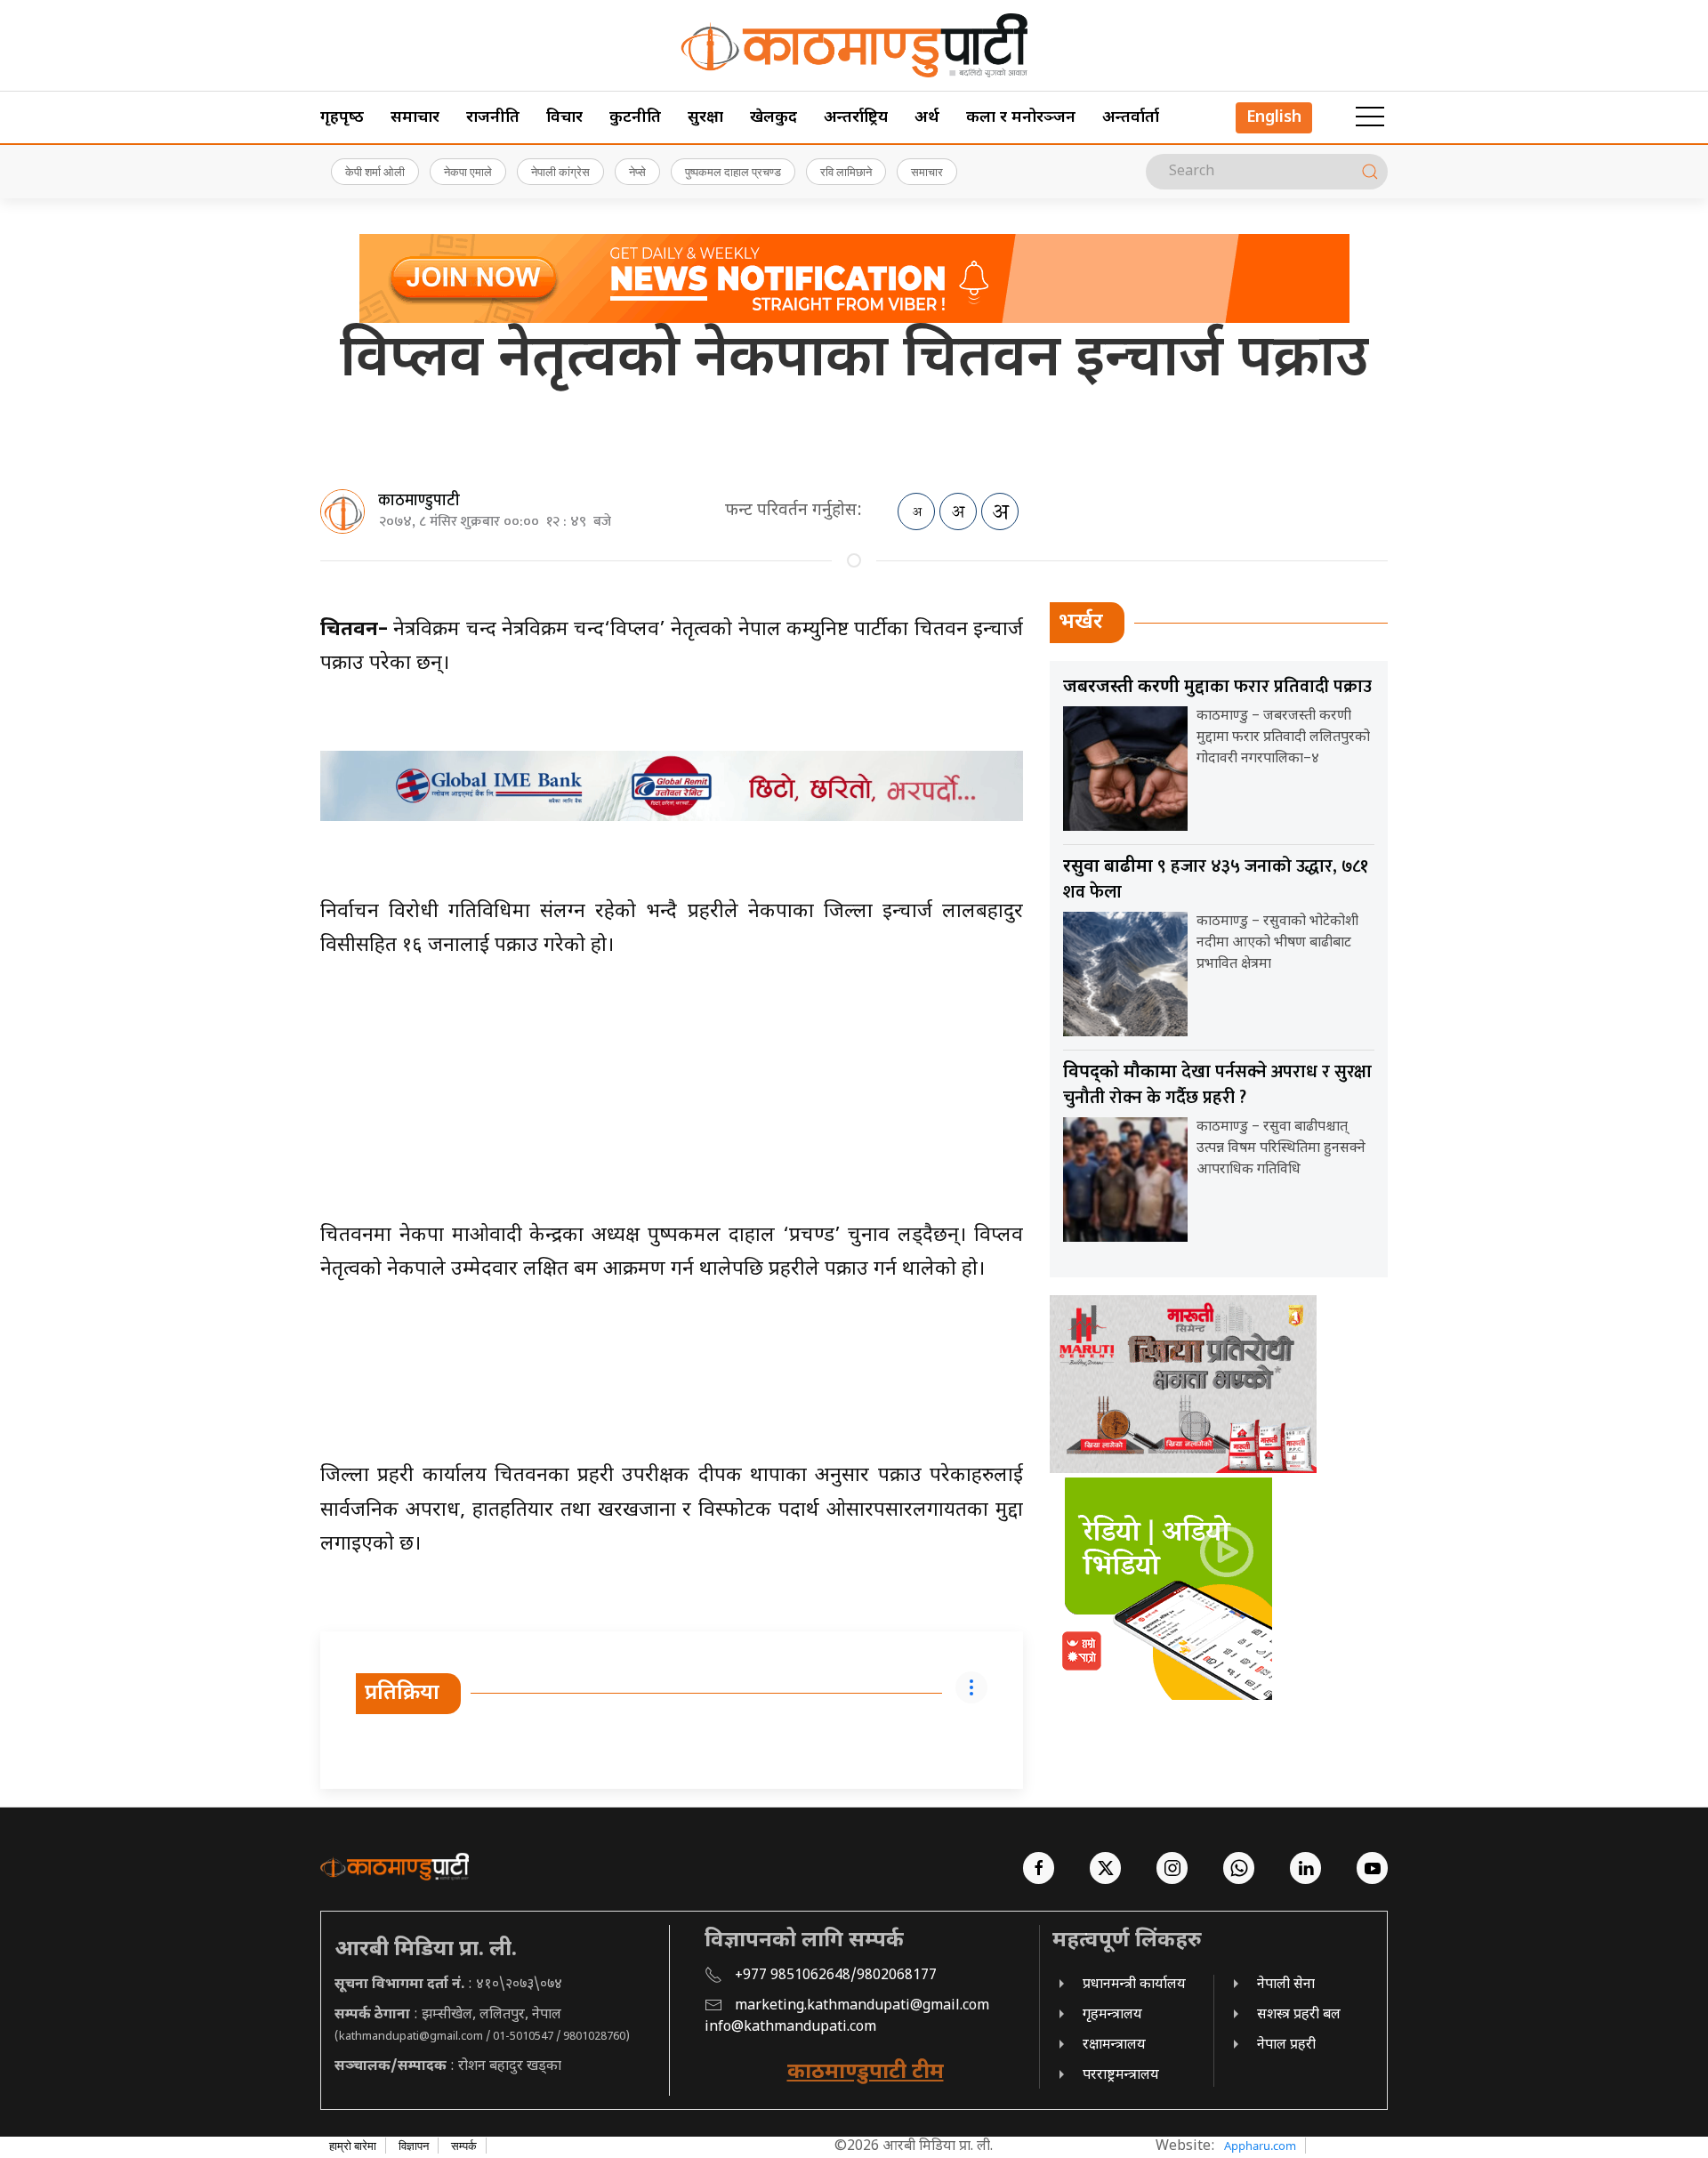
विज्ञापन (414, 2146)
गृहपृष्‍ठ (342, 118)
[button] (1370, 117)
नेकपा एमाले (468, 172)
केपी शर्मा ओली (375, 172)
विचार (564, 118)
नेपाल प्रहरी (1286, 2045)
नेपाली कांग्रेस (560, 172)
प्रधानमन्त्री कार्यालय (1134, 1985)
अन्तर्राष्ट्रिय (856, 118)
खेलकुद (773, 118)
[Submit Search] (1370, 172)
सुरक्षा (705, 118)
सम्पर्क (464, 2146)
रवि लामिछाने (846, 172)
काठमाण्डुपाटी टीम (866, 2073)
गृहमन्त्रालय (1112, 2015)
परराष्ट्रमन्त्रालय (1121, 2076)
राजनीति (493, 118)
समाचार (415, 118)
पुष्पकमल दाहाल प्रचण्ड (733, 172)
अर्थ (927, 118)
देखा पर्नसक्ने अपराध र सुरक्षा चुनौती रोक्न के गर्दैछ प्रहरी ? (1217, 1085)
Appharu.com (1260, 2146)
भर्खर (1081, 623)
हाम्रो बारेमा (353, 2146)
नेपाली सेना (1286, 1985)
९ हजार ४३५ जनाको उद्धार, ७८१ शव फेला (1216, 879)
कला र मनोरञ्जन (1021, 118)
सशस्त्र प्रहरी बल (1299, 2015)
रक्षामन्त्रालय (1114, 2045)
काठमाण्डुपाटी (419, 501)
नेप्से (637, 172)
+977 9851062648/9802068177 (836, 1976)
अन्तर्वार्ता (1131, 118)
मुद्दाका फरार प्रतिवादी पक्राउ (1217, 687)
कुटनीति (635, 118)
